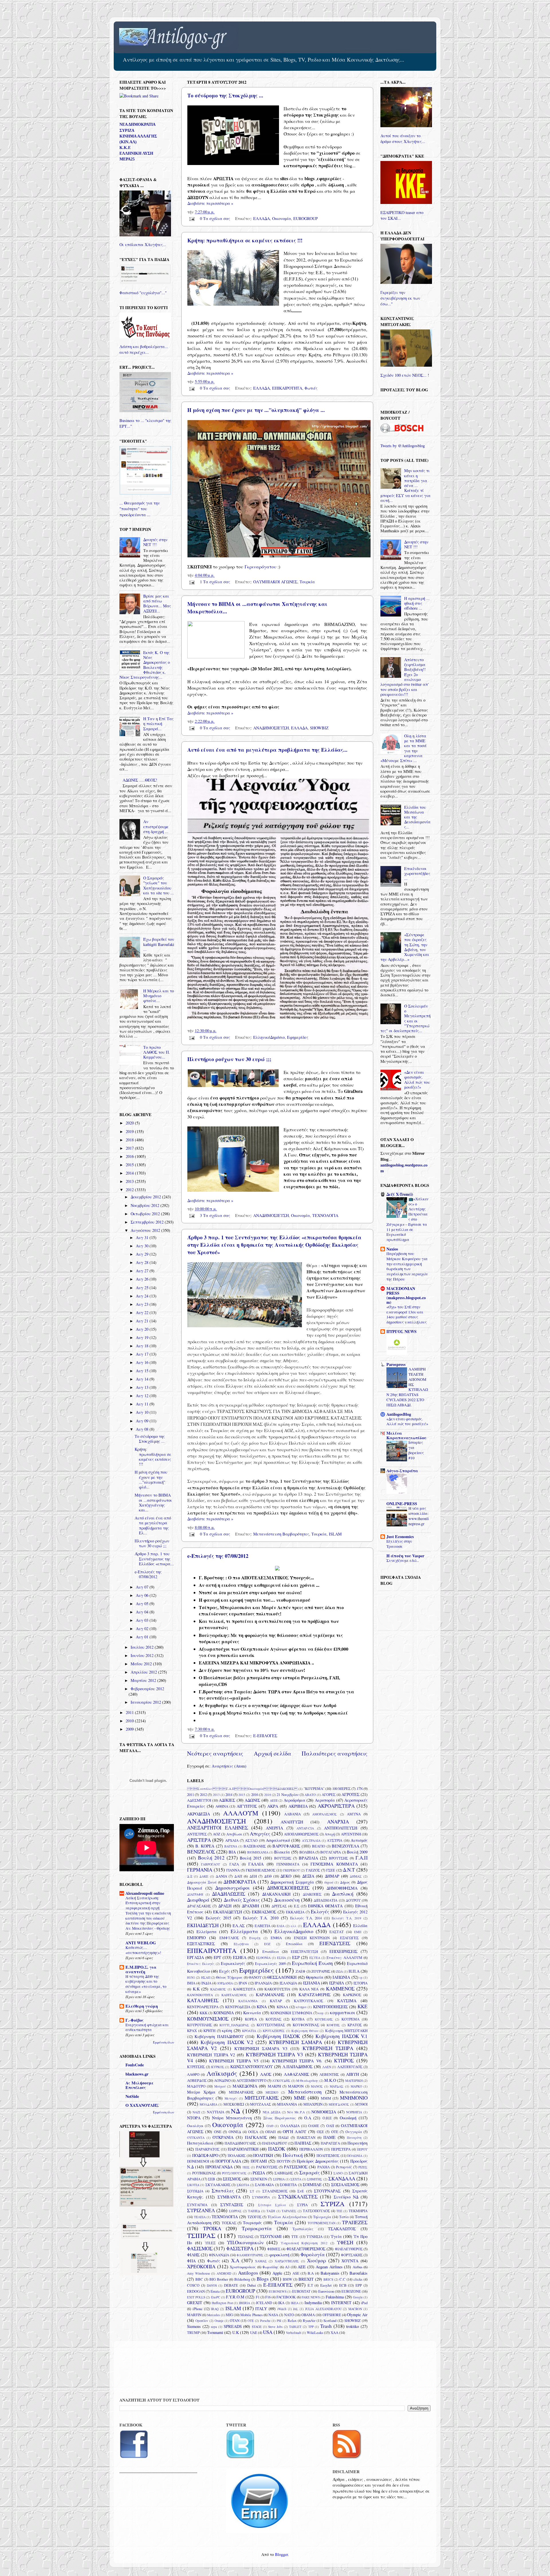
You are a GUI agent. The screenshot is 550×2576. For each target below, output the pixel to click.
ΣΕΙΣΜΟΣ (232, 2179)
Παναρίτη (354, 2138)
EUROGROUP (306, 218)
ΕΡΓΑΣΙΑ (196, 1957)
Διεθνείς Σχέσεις (242, 1900)
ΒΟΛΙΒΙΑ (307, 1852)
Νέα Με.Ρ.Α (296, 2112)
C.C (342, 2279)
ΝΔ (235, 2111)
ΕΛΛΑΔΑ (262, 218)
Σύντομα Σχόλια (272, 2205)
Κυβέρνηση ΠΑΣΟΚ (278, 2036)
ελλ (294, 1926)
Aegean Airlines (329, 2267)
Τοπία (344, 2217)
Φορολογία (313, 2254)
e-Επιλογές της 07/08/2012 (218, 1556)
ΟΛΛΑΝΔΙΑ (290, 2126)
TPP (311, 2327)
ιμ (361, 1977)
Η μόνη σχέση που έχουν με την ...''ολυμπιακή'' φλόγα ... (256, 410)
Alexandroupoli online (145, 1893)
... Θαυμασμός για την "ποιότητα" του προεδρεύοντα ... (140, 509)
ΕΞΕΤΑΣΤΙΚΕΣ (201, 1944)
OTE (251, 2321)
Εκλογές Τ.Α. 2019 (346, 1918)
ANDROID (224, 2273)
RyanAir (309, 2320)
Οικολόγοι (195, 2126)
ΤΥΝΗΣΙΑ (315, 2237)
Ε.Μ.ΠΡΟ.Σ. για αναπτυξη (141, 1969)
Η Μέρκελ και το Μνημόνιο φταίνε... (159, 996)
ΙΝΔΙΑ (206, 1983)
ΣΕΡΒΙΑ (279, 2179)
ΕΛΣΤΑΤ (337, 1932)
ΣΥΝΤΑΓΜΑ (197, 2205)
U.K (236, 2332)
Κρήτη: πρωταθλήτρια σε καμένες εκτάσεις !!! (245, 240)
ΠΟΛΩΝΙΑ (355, 2156)
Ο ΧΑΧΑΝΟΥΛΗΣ (142, 2105)
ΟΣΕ (320, 2132)
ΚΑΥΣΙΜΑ (347, 2001)
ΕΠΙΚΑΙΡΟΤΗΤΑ (287, 388)
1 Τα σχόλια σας (215, 582)
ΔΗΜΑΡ (332, 1876)
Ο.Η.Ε (327, 2118)
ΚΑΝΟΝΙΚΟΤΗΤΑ (200, 1995)
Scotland (330, 2320)
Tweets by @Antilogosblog (403, 446)
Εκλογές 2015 (218, 1918)
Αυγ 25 (143, 1288)
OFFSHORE (332, 2315)
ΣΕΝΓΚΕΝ (259, 2179)
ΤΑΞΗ (271, 2211)
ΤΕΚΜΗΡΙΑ (358, 2211)
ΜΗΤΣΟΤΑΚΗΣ (262, 2098)
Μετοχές (231, 2098)
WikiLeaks (315, 2332)
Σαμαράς (310, 2172)
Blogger (281, 2554)
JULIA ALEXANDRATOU (323, 2309)
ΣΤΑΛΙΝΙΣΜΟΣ (275, 2191)
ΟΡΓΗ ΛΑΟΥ (294, 2132)
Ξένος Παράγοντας (280, 2118)
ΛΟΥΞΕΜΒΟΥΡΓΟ (251, 2080)
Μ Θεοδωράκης (307, 2081)
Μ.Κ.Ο (330, 2080)
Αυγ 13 (143, 1387)
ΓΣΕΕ (331, 1870)
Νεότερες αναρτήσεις (215, 1753)
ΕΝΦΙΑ (276, 1938)
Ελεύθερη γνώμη (142, 2006)
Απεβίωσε (234, 1834)
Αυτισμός (359, 1840)
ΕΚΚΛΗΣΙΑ (295, 1912)
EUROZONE (351, 2291)
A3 (287, 2267)
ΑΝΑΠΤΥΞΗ (292, 1822)
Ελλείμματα (244, 1931)
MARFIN (194, 2315)
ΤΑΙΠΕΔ (254, 2211)
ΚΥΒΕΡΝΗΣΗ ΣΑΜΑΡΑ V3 (261, 2048)
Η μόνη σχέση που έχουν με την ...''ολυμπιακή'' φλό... (151, 1480)
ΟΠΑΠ (270, 2132)
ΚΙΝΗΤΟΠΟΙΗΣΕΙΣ (330, 2007)
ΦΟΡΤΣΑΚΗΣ (352, 2255)
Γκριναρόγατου (261, 567)
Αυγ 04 (143, 1612)
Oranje (219, 2321)
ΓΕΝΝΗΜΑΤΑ (288, 1864)
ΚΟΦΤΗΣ (333, 2025)
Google (358, 2297)
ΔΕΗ (253, 1876)
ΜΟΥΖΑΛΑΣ (261, 2104)
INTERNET (341, 2303)
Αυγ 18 (143, 1346)
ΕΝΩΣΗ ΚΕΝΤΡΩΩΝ (312, 1938)
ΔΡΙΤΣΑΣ (279, 1906)
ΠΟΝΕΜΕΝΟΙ (198, 2161)
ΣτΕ (301, 2191)
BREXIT (306, 2279)
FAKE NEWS (311, 2297)
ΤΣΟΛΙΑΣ (246, 2237)
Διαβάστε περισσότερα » (210, 203)
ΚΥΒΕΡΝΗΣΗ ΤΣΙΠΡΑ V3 (274, 2054)
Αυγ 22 (143, 1312)
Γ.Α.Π (362, 1858)
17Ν (360, 1788)
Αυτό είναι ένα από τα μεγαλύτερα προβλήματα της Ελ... (153, 1525)
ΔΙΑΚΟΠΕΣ (312, 1894)
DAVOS (212, 2285)
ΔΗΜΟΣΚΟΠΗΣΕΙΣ (288, 1888)
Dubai (252, 2285)
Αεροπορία (325, 1800)
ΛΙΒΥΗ (352, 2074)
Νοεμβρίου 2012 (146, 1205)
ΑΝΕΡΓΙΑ (274, 1828)
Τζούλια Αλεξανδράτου (287, 2217)
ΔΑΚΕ (204, 1876)
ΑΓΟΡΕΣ (329, 1794)
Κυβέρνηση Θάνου (305, 2031)
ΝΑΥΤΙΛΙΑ (216, 2112)
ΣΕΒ (212, 2179)
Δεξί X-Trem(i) (400, 1194)
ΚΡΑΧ (192, 2031)
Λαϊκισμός (222, 2073)
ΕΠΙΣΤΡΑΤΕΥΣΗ (304, 1951)
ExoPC (216, 2297)
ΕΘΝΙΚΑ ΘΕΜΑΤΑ (325, 1906)
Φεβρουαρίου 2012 (147, 1689)
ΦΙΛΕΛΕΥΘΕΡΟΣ (349, 2249)
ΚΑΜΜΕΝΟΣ (340, 1989)
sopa (214, 2327)
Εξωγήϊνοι (241, 1944)
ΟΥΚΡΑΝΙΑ (223, 2137)
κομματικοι (343, 2012)
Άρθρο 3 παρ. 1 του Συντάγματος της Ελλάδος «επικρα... (154, 1559)
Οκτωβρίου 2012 (146, 1214)
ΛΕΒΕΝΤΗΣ (329, 2074)
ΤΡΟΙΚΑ (212, 2228)
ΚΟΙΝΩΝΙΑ (224, 2013)
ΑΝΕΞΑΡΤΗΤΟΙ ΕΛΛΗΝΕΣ (218, 1828)
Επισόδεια (271, 1951)
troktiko (352, 2326)
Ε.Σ (297, 1906)
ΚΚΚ (204, 2013)
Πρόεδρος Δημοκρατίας (318, 2161)
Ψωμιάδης (270, 2267)
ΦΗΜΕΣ (274, 2249)
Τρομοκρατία (257, 2228)
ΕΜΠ (358, 1932)
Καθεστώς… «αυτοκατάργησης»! (143, 1950)
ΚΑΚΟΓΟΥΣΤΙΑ (277, 1989)
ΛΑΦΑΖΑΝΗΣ (296, 2074)
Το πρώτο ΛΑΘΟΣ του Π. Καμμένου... (157, 1052)
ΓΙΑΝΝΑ (233, 1870)
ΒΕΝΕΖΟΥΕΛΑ (345, 1846)
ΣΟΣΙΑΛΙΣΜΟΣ (345, 2185)
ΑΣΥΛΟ (251, 1840)
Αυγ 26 (143, 1279)
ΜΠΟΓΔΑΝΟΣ (339, 2104)
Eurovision (326, 2291)
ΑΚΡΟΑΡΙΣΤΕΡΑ (336, 1806)
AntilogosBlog (399, 1414)
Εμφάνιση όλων (164, 2042)
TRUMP (193, 2332)
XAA (334, 2332)
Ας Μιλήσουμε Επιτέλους (140, 2085)
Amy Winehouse (199, 2273)
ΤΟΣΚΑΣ (229, 2223)
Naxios (392, 1249)
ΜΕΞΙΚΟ (272, 2092)
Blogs (263, 2279)
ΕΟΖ (267, 1944)
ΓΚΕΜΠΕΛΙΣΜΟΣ (261, 1870)
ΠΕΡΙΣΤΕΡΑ (341, 2149)
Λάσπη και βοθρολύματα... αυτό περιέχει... (144, 349)
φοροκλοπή (279, 2255)
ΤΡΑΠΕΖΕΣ (355, 2222)
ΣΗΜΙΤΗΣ (315, 2179)
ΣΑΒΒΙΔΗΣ (284, 2173)
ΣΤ (252, 2191)
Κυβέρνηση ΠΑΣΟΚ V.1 (341, 2036)
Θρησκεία (315, 1977)
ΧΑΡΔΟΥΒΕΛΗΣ (287, 2261)
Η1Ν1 (191, 1977)
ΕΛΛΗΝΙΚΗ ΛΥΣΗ (136, 153)
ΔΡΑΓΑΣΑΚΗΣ (199, 1906)
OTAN (235, 2320)
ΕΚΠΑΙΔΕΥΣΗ (203, 1925)
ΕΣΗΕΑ (240, 1957)
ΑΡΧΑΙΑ (232, 1840)
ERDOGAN (196, 2291)
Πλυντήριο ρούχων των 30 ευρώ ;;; (229, 1059)
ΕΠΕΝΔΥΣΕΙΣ (335, 1943)
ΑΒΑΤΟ (310, 1795)
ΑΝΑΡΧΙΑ (338, 1822)
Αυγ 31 (143, 1237)
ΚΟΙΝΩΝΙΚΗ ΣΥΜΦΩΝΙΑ (291, 2013)
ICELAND (264, 2303)
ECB (343, 2285)
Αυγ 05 (143, 1604)
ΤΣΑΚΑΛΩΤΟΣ (342, 2229)
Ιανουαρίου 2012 (146, 1702)
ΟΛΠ (330, 2126)
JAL (296, 2309)
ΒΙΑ (232, 1852)
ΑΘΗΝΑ (222, 1806)
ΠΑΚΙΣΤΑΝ (306, 2137)
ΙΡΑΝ (243, 1983)
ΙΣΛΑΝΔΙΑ (288, 1983)
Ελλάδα (360, 1926)
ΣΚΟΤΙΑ (193, 2185)
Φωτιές (311, 388)
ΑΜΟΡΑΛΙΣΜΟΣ (325, 1814)
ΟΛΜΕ (314, 2126)
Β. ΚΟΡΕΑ (205, 1846)
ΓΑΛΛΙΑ (256, 1864)
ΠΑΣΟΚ (277, 2149)
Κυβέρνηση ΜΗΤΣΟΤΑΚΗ (346, 2031)
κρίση (227, 2030)
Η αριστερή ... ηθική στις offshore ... (417, 603)
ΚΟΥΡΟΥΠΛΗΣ (200, 2025)
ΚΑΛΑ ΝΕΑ (309, 1989)
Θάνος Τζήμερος (229, 1977)
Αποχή (330, 1834)
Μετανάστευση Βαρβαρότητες (281, 1534)
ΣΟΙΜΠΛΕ (312, 2185)
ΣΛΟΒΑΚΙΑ (264, 2185)
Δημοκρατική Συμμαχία (292, 1882)
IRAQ (215, 2309)
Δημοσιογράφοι (232, 1888)
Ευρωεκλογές (233, 1963)
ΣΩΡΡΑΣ (235, 2211)
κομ (321, 2013)
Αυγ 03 (143, 1620)
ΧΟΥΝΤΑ (350, 2261)
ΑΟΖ (217, 1834)
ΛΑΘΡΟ (193, 2074)
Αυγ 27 (143, 1271)
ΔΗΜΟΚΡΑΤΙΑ (240, 1882)
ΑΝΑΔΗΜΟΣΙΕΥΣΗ (271, 728)
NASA (273, 2315)
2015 (242, 1795)
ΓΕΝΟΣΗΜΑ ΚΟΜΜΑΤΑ (334, 1864)
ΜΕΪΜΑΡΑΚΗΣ (241, 2092)
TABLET (295, 2327)
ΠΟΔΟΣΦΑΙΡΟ (205, 2155)
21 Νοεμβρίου (288, 1794)
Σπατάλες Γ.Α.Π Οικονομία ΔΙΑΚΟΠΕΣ (242, 1789)
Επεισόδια (294, 1944)
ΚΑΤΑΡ (276, 2001)
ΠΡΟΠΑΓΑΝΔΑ (219, 2167)
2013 (216, 1795)
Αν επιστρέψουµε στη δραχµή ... (156, 826)
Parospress (396, 1364)
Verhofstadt (293, 2333)
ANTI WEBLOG (141, 1943)
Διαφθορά (198, 1900)
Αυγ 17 (143, 1354)
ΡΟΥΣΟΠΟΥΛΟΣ (234, 2173)
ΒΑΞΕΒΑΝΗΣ (255, 1846)
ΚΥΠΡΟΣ (344, 2060)
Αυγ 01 (143, 1637)
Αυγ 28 (143, 1262)
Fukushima (335, 2297)
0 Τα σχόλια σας (215, 218)
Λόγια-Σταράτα (402, 1471)
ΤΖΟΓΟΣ (255, 2217)
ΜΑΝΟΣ (317, 2086)
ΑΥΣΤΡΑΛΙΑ (311, 1840)
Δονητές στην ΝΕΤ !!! (155, 542)
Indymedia (313, 2303)
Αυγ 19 (143, 1337)
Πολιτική (293, 2155)
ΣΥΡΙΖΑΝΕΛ (201, 2210)
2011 (190, 1794)
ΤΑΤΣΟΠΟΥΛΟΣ (316, 2211)
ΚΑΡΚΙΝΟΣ (352, 1995)
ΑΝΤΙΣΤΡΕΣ (197, 1834)
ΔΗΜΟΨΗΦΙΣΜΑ (342, 1888)
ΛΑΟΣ (266, 2074)
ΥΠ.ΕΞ (210, 2243)
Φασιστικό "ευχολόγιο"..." (143, 293)
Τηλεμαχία (322, 2217)
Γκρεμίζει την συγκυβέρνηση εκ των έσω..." (400, 298)
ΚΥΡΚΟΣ (218, 2067)
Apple (277, 2273)
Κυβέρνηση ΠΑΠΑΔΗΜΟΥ (219, 2036)
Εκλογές (320, 1912)
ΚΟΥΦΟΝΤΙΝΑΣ (306, 2025)
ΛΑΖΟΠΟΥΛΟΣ (350, 2067)
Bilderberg (242, 2279)
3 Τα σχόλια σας (215, 1215)
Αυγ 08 (143, 1429)
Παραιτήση (357, 2143)
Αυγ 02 (143, 1628)
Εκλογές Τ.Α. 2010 (261, 1918)
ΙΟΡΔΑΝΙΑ (225, 1983)
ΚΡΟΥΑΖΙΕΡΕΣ (274, 2031)
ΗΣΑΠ (206, 1977)
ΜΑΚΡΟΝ (296, 2086)
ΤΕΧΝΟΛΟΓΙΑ (325, 1215)
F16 (268, 2297)
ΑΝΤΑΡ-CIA (305, 1828)
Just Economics (400, 1537)
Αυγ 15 (143, 1371)
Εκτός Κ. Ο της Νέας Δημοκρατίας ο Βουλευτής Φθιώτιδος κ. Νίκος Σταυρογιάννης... (145, 665)
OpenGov (202, 2321)
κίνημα (301, 2007)
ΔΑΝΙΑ (221, 1876)
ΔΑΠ (238, 1876)
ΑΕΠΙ (274, 1800)
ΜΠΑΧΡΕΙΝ (313, 2104)
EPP (359, 2285)
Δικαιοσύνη (287, 1900)
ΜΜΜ (326, 2098)
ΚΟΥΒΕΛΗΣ (324, 2019)
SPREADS (233, 2326)
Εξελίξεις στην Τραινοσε (399, 1544)
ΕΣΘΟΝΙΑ (263, 1958)
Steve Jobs (275, 2327)
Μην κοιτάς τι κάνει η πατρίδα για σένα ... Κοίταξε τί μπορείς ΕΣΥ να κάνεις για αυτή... (405, 485)
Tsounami (215, 2332)
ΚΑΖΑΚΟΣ (218, 1989)
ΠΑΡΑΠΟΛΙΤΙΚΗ (243, 2149)
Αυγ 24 (143, 1296)
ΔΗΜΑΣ (356, 1876)
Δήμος (345, 1882)
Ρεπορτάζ (344, 2167)
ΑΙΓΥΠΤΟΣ (247, 1806)
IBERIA (244, 2303)
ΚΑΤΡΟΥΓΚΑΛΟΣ (309, 2001)
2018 (268, 1795)
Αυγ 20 (143, 1329)
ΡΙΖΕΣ (363, 2167)
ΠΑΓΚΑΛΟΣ (256, 2137)
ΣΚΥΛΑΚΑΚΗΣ (218, 2185)
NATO (289, 2315)
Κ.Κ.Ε (125, 148)
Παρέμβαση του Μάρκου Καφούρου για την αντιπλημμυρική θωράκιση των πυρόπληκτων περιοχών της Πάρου (407, 1266)
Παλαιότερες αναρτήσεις (335, 1753)
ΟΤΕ (335, 2132)
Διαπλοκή (343, 1894)
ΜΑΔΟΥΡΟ (196, 2086)
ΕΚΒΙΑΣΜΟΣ (264, 1912)
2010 (130, 1721)
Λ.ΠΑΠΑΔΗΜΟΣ (297, 2067)
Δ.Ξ (190, 1876)
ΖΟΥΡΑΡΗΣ (321, 1971)
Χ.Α (235, 2260)
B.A (311, 2273)
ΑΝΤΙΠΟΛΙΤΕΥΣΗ (341, 1828)
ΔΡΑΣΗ (225, 1906)
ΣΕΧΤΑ (296, 2179)
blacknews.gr (137, 2074)
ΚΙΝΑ (262, 2007)
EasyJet (326, 2285)
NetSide (132, 2096)
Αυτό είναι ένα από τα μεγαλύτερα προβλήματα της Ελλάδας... (267, 750)
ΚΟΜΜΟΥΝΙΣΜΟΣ (208, 2019)
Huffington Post (222, 2303)
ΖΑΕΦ (300, 1971)
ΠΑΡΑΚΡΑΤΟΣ (207, 2149)
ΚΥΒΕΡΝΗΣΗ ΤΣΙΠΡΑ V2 (211, 2055)
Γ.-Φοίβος (135, 2020)
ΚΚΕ (363, 2006)
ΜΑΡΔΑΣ (337, 2086)
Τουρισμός (252, 2223)
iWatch (282, 2309)
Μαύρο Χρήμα (201, 2092)
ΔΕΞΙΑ (308, 1876)
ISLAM (335, 1534)
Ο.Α (308, 2118)
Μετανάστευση (305, 2092)
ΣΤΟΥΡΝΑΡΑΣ (327, 2191)
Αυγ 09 (143, 1421)
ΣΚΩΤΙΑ (243, 2185)
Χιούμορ (317, 2260)
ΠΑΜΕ (329, 2137)
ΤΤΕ (295, 2237)
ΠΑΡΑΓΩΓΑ (330, 2143)
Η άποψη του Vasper (405, 1556)
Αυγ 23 (143, 1304)
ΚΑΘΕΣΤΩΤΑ (244, 1989)
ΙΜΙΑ (191, 1983)
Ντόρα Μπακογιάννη (232, 2118)
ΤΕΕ (339, 2211)
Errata (215, 2291)
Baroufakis (359, 2273)
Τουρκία (307, 582)
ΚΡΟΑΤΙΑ (249, 2031)
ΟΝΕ (218, 2132)
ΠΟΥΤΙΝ (284, 2161)
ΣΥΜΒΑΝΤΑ (229, 2197)
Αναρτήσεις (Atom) (229, 1766)
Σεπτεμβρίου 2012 (148, 1222)
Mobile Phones (251, 2315)
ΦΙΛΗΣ (193, 2255)
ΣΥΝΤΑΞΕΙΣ (232, 2205)
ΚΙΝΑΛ (282, 2007)
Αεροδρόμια (294, 1800)
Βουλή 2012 (211, 1858)
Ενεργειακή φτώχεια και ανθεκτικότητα (147, 2027)
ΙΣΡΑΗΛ (337, 1983)
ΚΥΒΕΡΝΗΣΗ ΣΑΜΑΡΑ (295, 2042)
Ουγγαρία (354, 2132)
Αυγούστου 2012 (146, 1230)
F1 (258, 2297)
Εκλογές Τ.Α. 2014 (306, 1918)
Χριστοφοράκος (243, 2267)
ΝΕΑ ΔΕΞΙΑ (272, 2112)
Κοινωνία (252, 2013)
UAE (254, 2332)
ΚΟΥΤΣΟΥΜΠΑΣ (271, 2025)
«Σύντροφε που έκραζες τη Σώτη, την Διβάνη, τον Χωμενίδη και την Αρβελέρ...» (405, 947)
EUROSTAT (301, 2291)
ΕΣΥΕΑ (315, 1958)
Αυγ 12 (143, 1396)
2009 (130, 1729)
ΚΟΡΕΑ (251, 2019)
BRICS (328, 2279)
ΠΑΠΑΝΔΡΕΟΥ (275, 2143)
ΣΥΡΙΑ (302, 2205)
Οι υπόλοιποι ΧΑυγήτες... (143, 245)
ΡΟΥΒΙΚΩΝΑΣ (204, 2173)
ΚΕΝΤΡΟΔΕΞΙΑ (238, 2007)
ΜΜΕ (300, 2098)
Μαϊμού (220, 2086)
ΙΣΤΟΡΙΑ (361, 1983)
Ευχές (225, 1971)
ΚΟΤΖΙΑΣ (273, 2019)
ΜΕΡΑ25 (127, 159)
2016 (255, 1794)
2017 (130, 1148)
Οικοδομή (348, 2118)
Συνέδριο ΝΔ (346, 2197)
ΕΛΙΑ (281, 1926)
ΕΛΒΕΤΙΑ (263, 1926)
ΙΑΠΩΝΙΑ (341, 1977)
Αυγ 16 (143, 1362)
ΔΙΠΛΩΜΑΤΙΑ (326, 1900)
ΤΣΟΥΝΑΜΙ (271, 2236)
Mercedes (213, 2315)
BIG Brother (219, 2279)
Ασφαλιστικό (278, 1840)
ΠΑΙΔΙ (283, 2137)
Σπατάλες (223, 2191)
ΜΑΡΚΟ (356, 2086)
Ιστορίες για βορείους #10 (416, 1450)
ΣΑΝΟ (338, 2173)
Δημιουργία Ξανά (202, 1882)
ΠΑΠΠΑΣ (303, 2143)
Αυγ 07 (143, 1587)
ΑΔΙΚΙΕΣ (227, 1800)
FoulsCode (135, 2065)
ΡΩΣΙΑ (259, 2173)
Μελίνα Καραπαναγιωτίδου (406, 1435)
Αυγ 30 (143, 1246)
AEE (302, 2267)
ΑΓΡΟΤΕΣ (350, 1794)
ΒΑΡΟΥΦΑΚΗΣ (286, 1846)
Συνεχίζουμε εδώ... (403, 1560)
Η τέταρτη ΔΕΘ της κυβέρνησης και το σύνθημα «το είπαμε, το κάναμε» (146, 1984)
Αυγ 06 (143, 1595)
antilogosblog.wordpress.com (404, 1168)
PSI (279, 2321)
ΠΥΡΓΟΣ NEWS (401, 1331)
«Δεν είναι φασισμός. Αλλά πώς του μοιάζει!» (417, 1080)
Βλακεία (282, 1852)
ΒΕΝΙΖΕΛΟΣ (201, 1852)
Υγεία (336, 2236)
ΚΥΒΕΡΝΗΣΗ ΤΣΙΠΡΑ (328, 2048)
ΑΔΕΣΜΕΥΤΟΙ (199, 1800)
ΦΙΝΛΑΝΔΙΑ (219, 2255)
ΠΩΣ (246, 2167)
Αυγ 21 (143, 1321)
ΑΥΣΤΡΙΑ (335, 1840)
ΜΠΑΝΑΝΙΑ (287, 2104)
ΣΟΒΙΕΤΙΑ (288, 2185)
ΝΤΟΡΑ (194, 2118)
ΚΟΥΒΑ (298, 2019)
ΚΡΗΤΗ (209, 2031)
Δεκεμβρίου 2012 (146, 1197)
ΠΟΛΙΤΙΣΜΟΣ (328, 2155)
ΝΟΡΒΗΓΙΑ (354, 2112)
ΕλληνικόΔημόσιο (269, 1037)
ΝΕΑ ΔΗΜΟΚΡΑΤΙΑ (137, 124)
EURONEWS (278, 2291)
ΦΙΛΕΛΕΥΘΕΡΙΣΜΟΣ (306, 2249)
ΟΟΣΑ (253, 2132)
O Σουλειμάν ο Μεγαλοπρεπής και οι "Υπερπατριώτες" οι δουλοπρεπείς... (405, 1018)
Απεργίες (260, 1834)
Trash (326, 2326)
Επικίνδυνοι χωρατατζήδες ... (417, 873)
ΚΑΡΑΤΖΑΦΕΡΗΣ (315, 1995)
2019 (130, 1131)
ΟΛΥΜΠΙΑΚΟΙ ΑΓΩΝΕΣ (275, 582)
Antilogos (248, 2273)
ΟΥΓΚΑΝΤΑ (196, 2138)
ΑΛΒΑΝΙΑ (292, 1814)
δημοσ (329, 1882)
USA (268, 2332)
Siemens (194, 2326)
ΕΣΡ (296, 1957)
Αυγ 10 (143, 1412)
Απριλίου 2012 (144, 1672)
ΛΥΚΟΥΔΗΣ (281, 2081)
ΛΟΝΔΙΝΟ (222, 2080)
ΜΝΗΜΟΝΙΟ (354, 2098)
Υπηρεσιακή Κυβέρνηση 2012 (304, 2243)
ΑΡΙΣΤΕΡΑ (199, 1840)
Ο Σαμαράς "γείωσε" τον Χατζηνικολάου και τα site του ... (159, 885)
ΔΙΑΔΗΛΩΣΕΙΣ (229, 1894)
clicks (358, 2279)
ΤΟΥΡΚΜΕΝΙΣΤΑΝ (322, 2223)
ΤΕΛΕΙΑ (200, 2217)
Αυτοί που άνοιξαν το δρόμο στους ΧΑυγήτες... (403, 139)
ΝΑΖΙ (196, 2112)
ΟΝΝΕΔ (235, 2132)
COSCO (193, 2285)
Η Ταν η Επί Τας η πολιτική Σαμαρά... (158, 724)
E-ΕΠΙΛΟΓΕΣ (265, 1736)
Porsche (265, 2321)
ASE (296, 2273)
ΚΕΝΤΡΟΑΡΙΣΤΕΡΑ (203, 2007)
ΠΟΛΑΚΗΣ (237, 2155)
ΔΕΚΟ (286, 1876)
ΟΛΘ (270, 2126)
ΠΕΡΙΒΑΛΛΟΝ (311, 2149)
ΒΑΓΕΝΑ (231, 1846)
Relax (292, 2320)
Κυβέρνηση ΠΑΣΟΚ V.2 (227, 2042)
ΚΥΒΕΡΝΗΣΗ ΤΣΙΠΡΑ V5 (234, 2061)
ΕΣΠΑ (281, 1958)
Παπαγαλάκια (200, 2143)
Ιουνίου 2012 (143, 1655)
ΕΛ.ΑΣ (239, 1926)
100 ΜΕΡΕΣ (341, 1788)
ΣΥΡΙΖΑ (333, 2204)
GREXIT (195, 2303)
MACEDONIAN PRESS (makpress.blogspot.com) (406, 1295)
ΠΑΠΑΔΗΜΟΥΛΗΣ (240, 2143)
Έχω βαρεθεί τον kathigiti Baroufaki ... (159, 944)
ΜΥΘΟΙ (361, 2104)
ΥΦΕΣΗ (345, 2242)
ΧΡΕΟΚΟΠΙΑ (201, 2266)
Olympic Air (357, 2315)
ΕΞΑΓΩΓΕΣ (349, 1938)
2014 (229, 1794)
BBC (199, 2279)
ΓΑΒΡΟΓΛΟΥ (211, 1864)
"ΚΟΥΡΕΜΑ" (314, 1788)
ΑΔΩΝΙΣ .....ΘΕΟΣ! (140, 780)
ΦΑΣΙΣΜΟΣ (200, 2248)
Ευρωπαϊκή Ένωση (312, 1963)
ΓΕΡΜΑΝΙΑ (200, 1870)
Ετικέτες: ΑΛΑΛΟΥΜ (344, 1957)
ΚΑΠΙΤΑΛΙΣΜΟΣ (234, 1995)
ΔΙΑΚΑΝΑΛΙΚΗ (276, 1894)
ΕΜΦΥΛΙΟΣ (229, 1938)
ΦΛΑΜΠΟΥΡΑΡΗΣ (250, 2255)
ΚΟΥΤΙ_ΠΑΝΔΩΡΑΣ (234, 2025)
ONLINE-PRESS (402, 1504)
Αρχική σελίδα (273, 1753)
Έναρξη (255, 1938)
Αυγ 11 (143, 1404)
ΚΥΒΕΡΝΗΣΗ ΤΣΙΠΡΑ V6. (297, 2061)
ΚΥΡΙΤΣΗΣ (196, 2067)
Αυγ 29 (143, 1254)
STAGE (257, 2327)
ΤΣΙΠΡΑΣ (201, 2235)
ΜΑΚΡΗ (274, 2086)
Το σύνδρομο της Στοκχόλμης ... (225, 95)
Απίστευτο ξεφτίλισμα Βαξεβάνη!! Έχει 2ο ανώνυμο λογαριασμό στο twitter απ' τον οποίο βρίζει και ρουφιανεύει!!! (405, 677)
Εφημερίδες (298, 1037)
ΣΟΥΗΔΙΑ (195, 2191)
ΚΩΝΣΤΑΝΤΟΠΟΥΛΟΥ (252, 2067)
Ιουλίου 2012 (143, 1647)
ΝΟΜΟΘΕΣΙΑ (324, 2112)
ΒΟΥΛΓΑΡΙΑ (331, 1852)
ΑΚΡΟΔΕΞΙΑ (199, 1814)
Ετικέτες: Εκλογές (201, 1964)
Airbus (357, 2267)
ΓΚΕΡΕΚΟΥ (292, 1870)
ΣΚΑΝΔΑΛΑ (342, 2179)
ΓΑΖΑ (234, 1864)
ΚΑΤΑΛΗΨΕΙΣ (203, 2000)
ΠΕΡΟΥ (362, 2149)
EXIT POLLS (196, 2297)
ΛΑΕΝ (327, 2067)
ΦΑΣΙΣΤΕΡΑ (240, 2248)
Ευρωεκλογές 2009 (270, 1964)
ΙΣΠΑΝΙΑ (312, 1983)
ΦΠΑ (191, 2261)
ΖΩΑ (339, 1971)
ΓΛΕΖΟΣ (313, 1870)
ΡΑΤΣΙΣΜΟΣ (296, 2167)
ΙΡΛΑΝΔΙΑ (263, 1983)
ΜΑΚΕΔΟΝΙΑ (245, 2086)
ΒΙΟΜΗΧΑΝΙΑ (258, 1852)
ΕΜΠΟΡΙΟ (196, 1938)
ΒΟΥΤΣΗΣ (283, 1858)
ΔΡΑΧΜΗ (250, 1906)
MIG (229, 2315)
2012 (203, 1794)
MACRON (355, 2309)
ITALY (261, 2309)
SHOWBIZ (319, 728)
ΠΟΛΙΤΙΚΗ (263, 2155)
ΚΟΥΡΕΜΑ (350, 2019)
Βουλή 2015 (251, 1858)
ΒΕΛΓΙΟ (319, 1846)
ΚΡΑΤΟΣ (355, 2025)
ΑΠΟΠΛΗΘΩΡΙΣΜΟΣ (301, 1834)
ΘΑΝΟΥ (255, 1977)
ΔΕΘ (268, 1876)
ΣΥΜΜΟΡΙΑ (261, 2197)
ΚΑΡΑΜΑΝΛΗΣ (270, 1995)
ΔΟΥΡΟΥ (353, 1900)
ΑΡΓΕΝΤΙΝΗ (351, 1834)
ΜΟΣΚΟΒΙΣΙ (234, 2104)
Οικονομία (282, 218)
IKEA (295, 2303)
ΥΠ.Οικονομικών (245, 2242)
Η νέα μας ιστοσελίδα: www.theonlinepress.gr (419, 1516)
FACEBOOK (286, 2297)
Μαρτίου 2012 (144, 1680)
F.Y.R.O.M (235, 2297)
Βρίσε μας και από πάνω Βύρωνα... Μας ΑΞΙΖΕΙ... (157, 603)
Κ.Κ (196, 1989)
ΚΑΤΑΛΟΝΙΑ (248, 2001)
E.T (310, 2285)
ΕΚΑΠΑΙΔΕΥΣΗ (228, 1912)
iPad (364, 2303)
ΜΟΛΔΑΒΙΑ (209, 2104)
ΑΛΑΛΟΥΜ (241, 1813)
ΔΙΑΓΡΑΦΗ (195, 1894)
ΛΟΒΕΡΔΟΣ (197, 2080)
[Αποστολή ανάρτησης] (191, 218)
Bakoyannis (330, 2273)
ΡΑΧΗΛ (324, 2167)
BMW (287, 2279)
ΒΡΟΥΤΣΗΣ (338, 1858)
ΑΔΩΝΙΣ (252, 1800)
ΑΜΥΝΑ (354, 1814)
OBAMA (308, 2315)
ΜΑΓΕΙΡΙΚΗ (354, 2081)
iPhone (198, 2309)
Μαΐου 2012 (142, 1664)
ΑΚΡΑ (273, 1806)
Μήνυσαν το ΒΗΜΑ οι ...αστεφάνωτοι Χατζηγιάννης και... (153, 1502)
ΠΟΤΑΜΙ (259, 2161)
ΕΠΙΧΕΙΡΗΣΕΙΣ (343, 1951)
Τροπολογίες (303, 2229)
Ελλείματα (207, 1932)
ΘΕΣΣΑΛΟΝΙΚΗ (282, 1977)
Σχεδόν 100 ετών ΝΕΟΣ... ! (405, 375)
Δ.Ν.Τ (349, 1870)
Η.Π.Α (354, 1971)
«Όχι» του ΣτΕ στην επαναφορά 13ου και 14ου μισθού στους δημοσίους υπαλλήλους (407, 1314)
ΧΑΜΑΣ (261, 2261)
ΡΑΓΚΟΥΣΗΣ (267, 2167)
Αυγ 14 (143, 1379)
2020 (130, 1123)
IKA (281, 2303)
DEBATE (231, 2285)
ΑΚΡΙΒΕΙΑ (298, 1806)
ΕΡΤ (217, 1957)
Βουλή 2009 (357, 1852)
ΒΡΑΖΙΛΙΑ (308, 1858)
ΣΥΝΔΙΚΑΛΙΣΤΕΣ (298, 2197)
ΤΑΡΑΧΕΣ (289, 2211)
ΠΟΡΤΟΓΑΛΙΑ (228, 2161)
